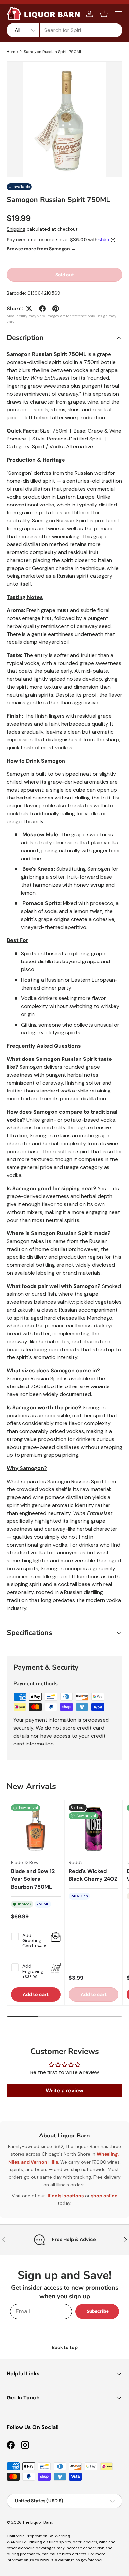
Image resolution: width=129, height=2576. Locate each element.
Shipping (16, 229)
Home (12, 52)
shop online (104, 2196)
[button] (104, 14)
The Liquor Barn (37, 2522)
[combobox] (64, 30)
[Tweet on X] (29, 309)
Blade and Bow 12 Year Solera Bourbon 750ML (33, 1879)
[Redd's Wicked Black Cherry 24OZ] (94, 1829)
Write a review (64, 2090)
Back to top (65, 2347)
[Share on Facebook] (42, 309)
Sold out (65, 275)
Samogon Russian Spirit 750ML (53, 52)
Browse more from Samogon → (41, 249)
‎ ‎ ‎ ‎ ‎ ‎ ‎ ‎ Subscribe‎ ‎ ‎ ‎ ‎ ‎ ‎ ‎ (97, 2311)
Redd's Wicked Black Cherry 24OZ (93, 1875)
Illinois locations (65, 2196)
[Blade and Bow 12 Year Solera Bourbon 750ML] (36, 1829)
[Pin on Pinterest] (56, 309)
